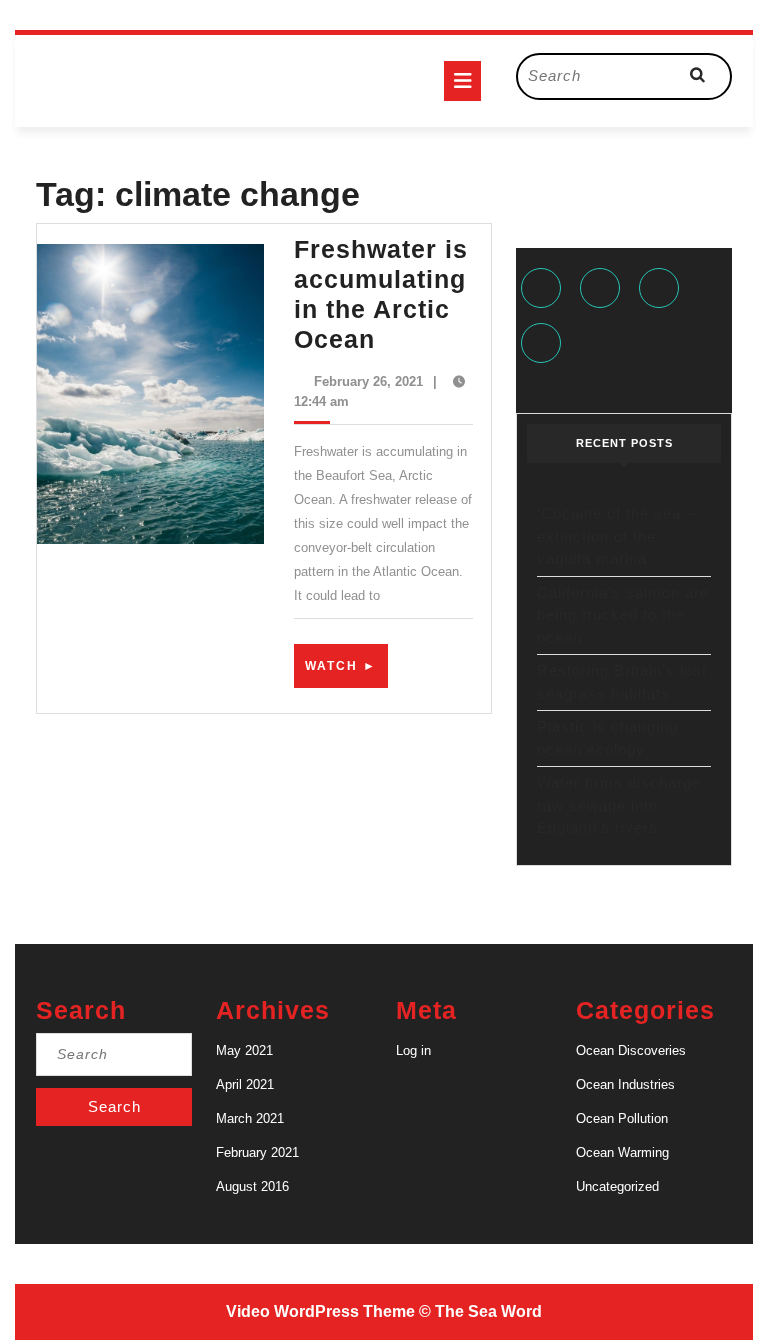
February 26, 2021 (368, 381)
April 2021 (245, 1084)
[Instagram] (661, 290)
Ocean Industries (625, 1084)
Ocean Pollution (622, 1118)
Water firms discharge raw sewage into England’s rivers (619, 805)
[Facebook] (543, 290)
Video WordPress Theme (320, 1311)
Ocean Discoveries (631, 1050)
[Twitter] (602, 290)
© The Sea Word (480, 1311)
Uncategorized (617, 1186)
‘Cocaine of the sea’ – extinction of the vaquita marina (617, 536)
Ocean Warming (622, 1152)
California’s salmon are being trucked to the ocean (623, 615)
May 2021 (244, 1050)
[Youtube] (543, 345)
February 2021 (257, 1152)
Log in (413, 1050)
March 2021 (250, 1118)
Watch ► (346, 673)
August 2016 (252, 1186)
